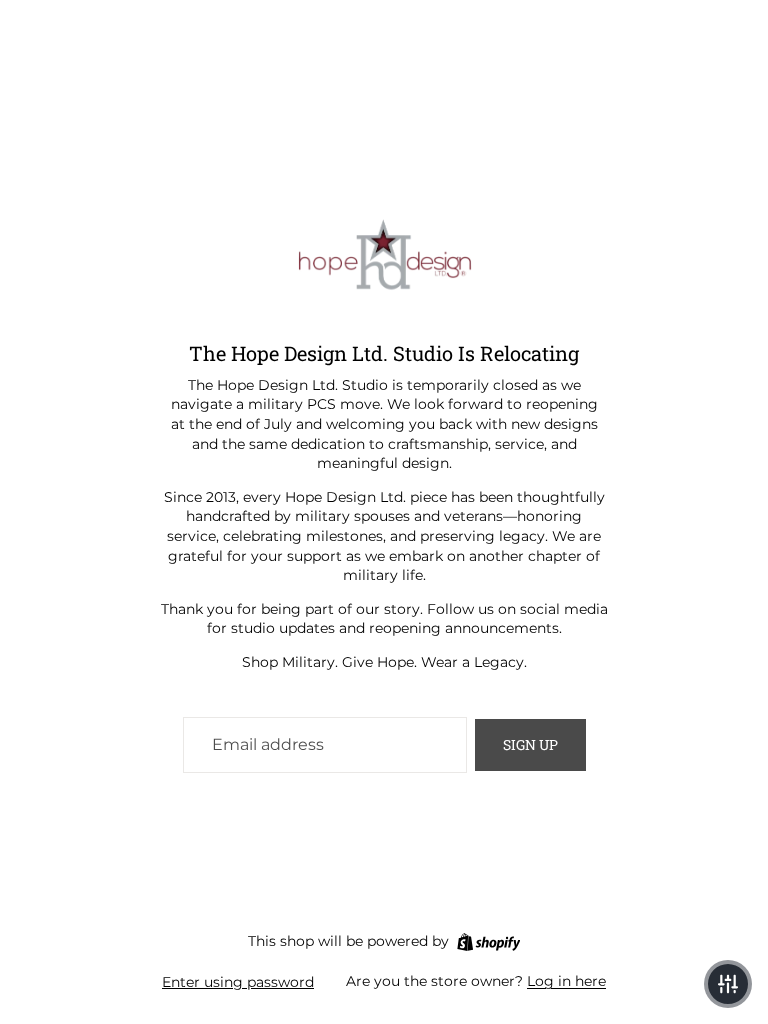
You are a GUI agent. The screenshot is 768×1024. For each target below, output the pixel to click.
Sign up (530, 744)
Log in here (566, 981)
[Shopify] (488, 942)
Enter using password (238, 982)
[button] (728, 984)
